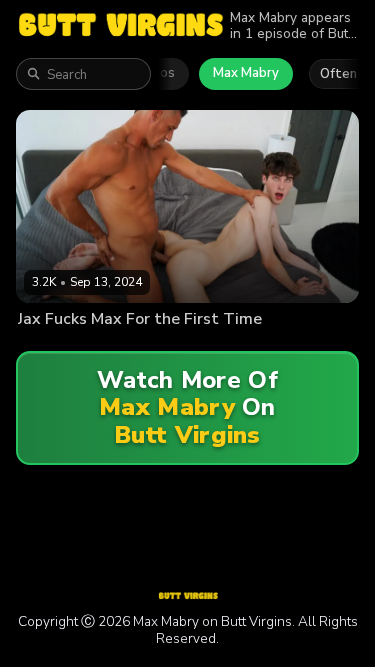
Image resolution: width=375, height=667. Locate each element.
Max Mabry (246, 73)
